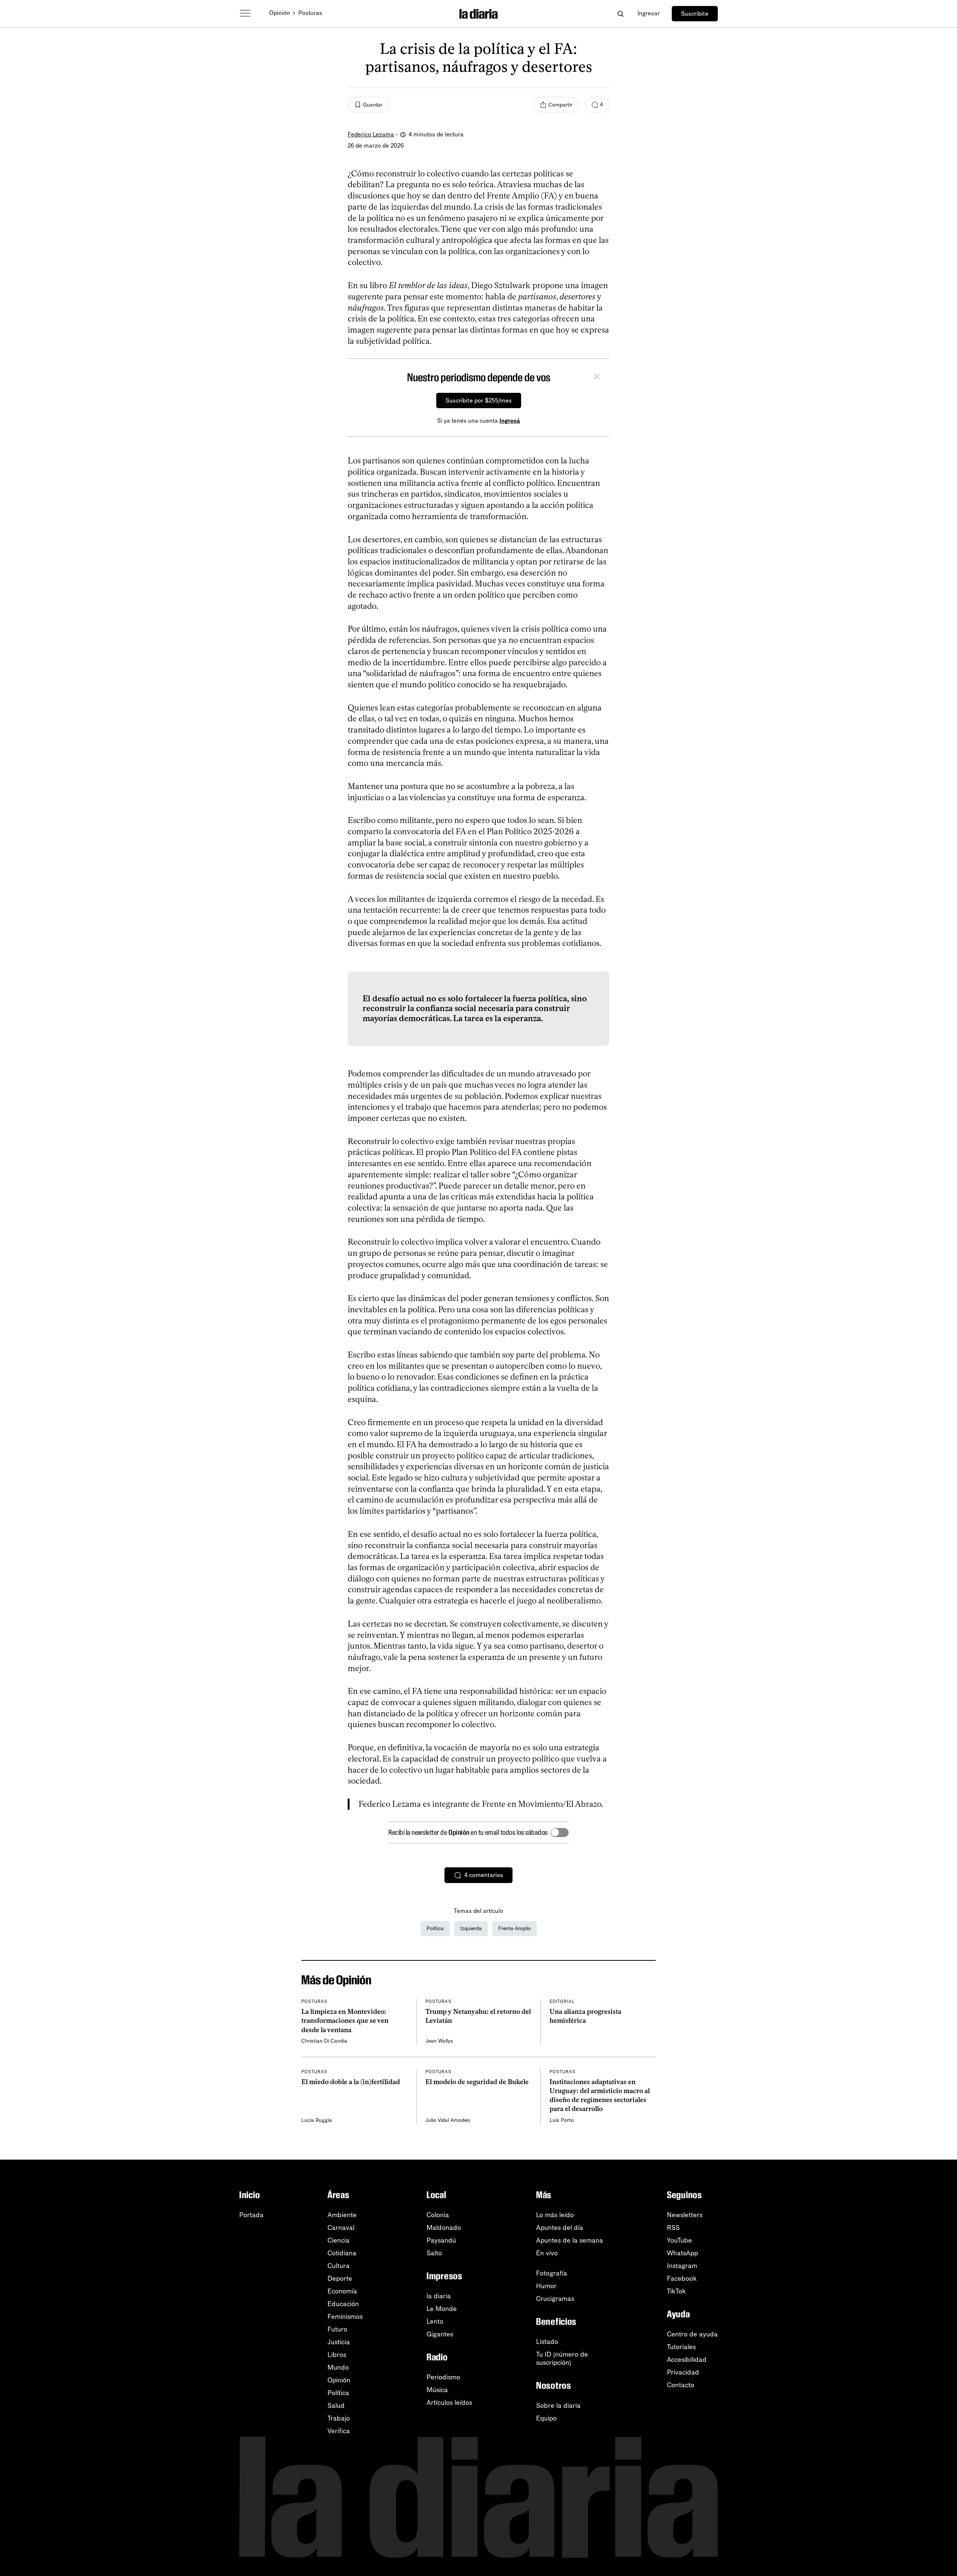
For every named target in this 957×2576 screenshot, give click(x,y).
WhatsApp (682, 2253)
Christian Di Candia (324, 2041)
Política (435, 1928)
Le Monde (442, 2309)
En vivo (547, 2253)
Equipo (546, 2418)
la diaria (439, 2296)
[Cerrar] (597, 378)
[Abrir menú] (245, 13)
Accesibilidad (687, 2360)
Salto (434, 2253)
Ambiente (342, 2215)
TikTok (676, 2291)
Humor (546, 2286)
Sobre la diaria (558, 2406)
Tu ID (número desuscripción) (562, 2358)
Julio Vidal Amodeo (448, 2120)
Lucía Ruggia (317, 2120)
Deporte (340, 2278)
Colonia (438, 2215)
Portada (251, 2215)
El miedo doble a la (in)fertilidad (351, 2082)
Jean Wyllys (439, 2041)
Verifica (339, 2431)
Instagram (682, 2266)
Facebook (682, 2278)
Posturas (310, 13)
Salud (336, 2406)
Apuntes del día (560, 2228)
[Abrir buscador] (620, 14)
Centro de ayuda (692, 2334)
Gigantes (440, 2334)
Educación (343, 2304)
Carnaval (341, 2228)
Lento (435, 2321)
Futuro (337, 2329)
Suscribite (695, 14)
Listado (547, 2342)
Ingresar (649, 13)
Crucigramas (555, 2299)
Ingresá (510, 421)
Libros (337, 2355)
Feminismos (345, 2317)
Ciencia (339, 2240)
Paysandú (441, 2240)
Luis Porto (562, 2120)
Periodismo (443, 2377)
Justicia (339, 2342)
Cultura (339, 2266)
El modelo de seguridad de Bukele (477, 2082)
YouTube (679, 2240)
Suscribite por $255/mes (479, 400)
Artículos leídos (449, 2403)
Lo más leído (555, 2215)
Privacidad (683, 2372)
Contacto (681, 2385)
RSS (673, 2228)
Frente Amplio (515, 1928)
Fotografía (552, 2273)
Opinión (280, 13)
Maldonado (444, 2228)
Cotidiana (342, 2253)
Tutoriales (681, 2347)
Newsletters (685, 2215)
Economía (342, 2291)
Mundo (338, 2367)
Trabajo (339, 2418)
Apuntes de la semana (570, 2240)
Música (437, 2390)
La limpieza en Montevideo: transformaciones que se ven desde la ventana (345, 2021)
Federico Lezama (371, 134)
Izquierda (471, 1928)
